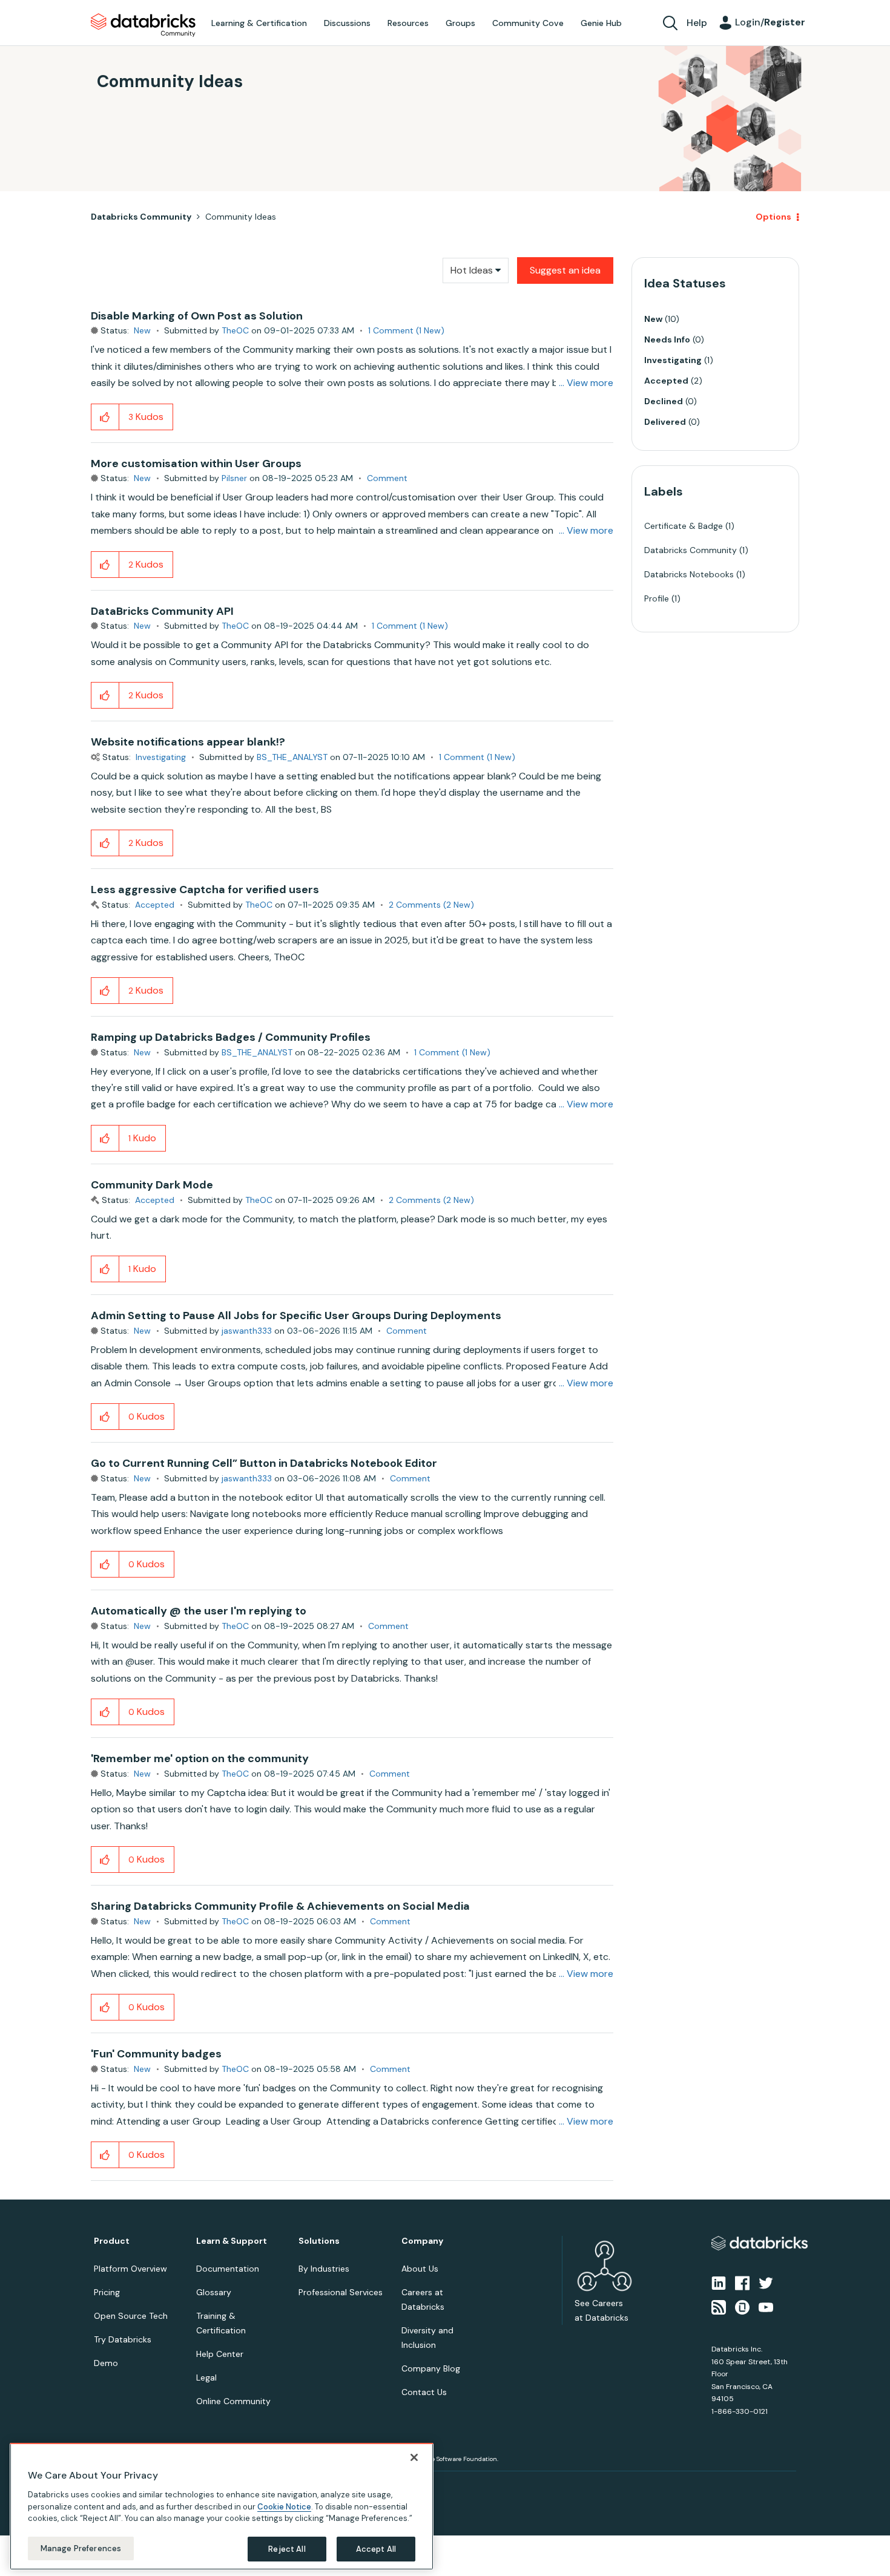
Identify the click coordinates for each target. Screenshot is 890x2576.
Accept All (376, 2548)
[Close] (414, 2457)
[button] (649, 1256)
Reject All (287, 2548)
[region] (222, 2506)
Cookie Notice (284, 2506)
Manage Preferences (81, 2548)
